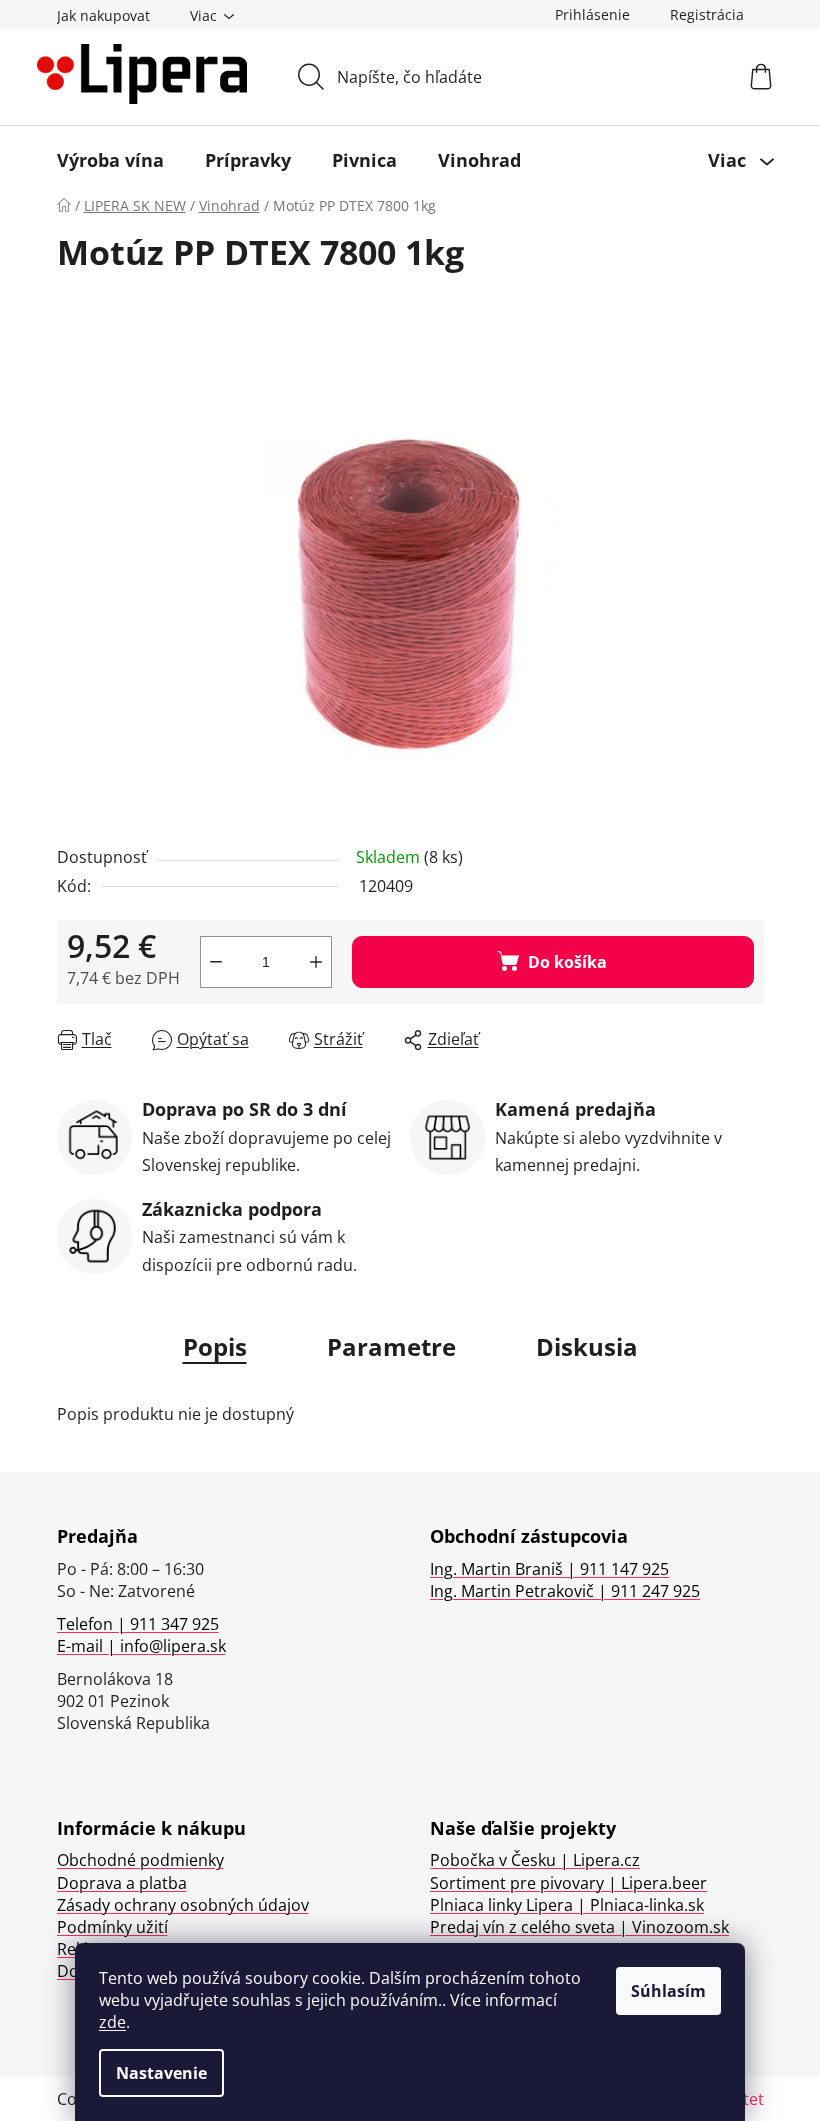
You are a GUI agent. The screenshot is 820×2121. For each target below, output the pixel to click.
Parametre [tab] (391, 1346)
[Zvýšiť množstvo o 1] (316, 962)
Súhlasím (668, 1991)
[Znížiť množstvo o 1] (216, 962)
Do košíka (567, 962)
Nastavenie (161, 2073)
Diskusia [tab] (587, 1346)
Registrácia (707, 14)
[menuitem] (110, 160)
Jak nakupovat (103, 15)
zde (112, 2022)
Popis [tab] (215, 1346)
